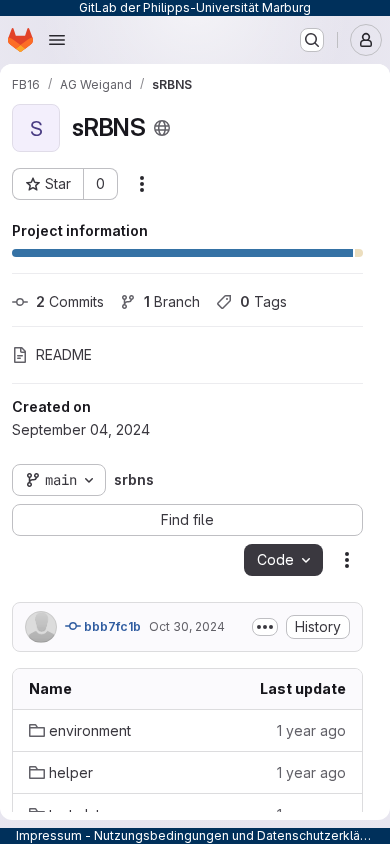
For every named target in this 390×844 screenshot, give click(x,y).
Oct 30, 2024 (187, 626)
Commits (70, 301)
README (64, 354)
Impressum (49, 835)
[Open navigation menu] (57, 40)
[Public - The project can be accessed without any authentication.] (162, 128)
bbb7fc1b (111, 626)
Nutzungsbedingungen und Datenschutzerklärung (240, 835)
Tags (263, 301)
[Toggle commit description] (265, 627)
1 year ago (311, 730)
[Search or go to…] (312, 40)
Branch (172, 301)
